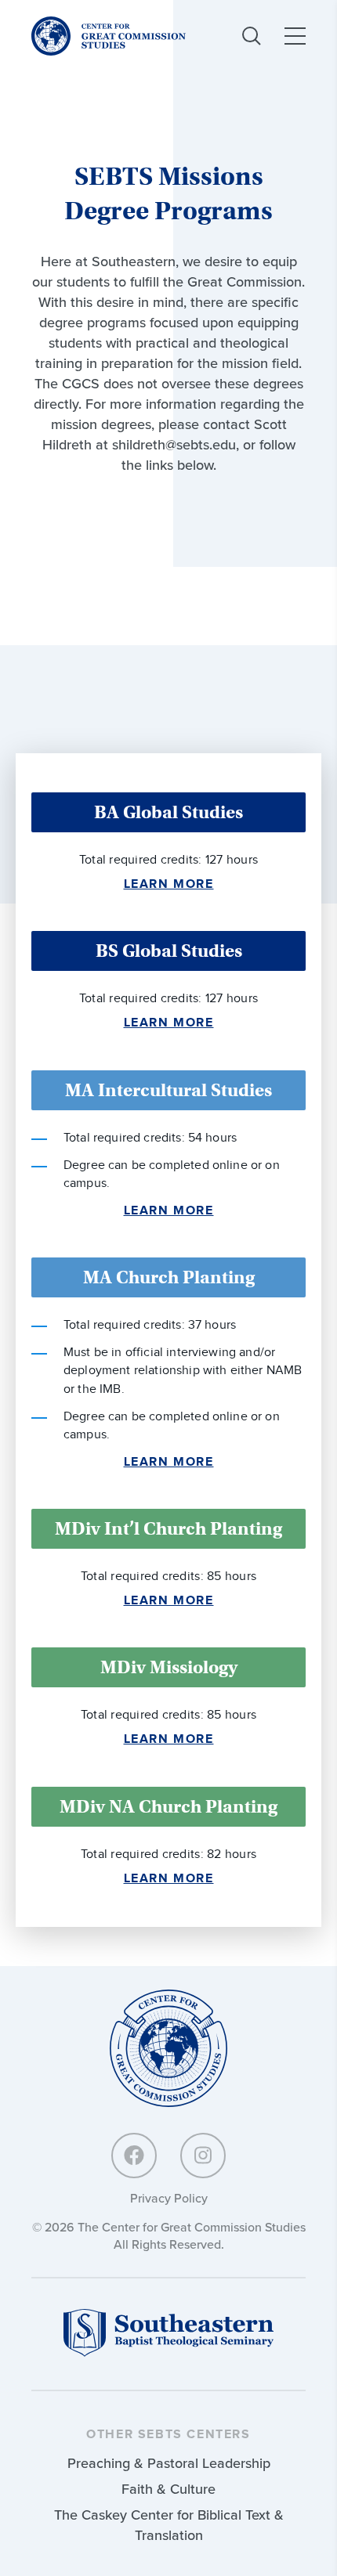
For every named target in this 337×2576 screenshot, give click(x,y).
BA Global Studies (168, 812)
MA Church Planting (169, 1277)
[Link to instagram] (203, 2156)
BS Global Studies (169, 951)
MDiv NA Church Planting (168, 1806)
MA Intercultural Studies (168, 1090)
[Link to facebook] (134, 2156)
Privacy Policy (169, 2198)
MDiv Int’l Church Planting (168, 1528)
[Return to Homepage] (168, 2049)
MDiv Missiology (169, 1667)
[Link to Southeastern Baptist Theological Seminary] (168, 2352)
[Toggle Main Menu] (295, 36)
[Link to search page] (252, 36)
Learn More (169, 884)
